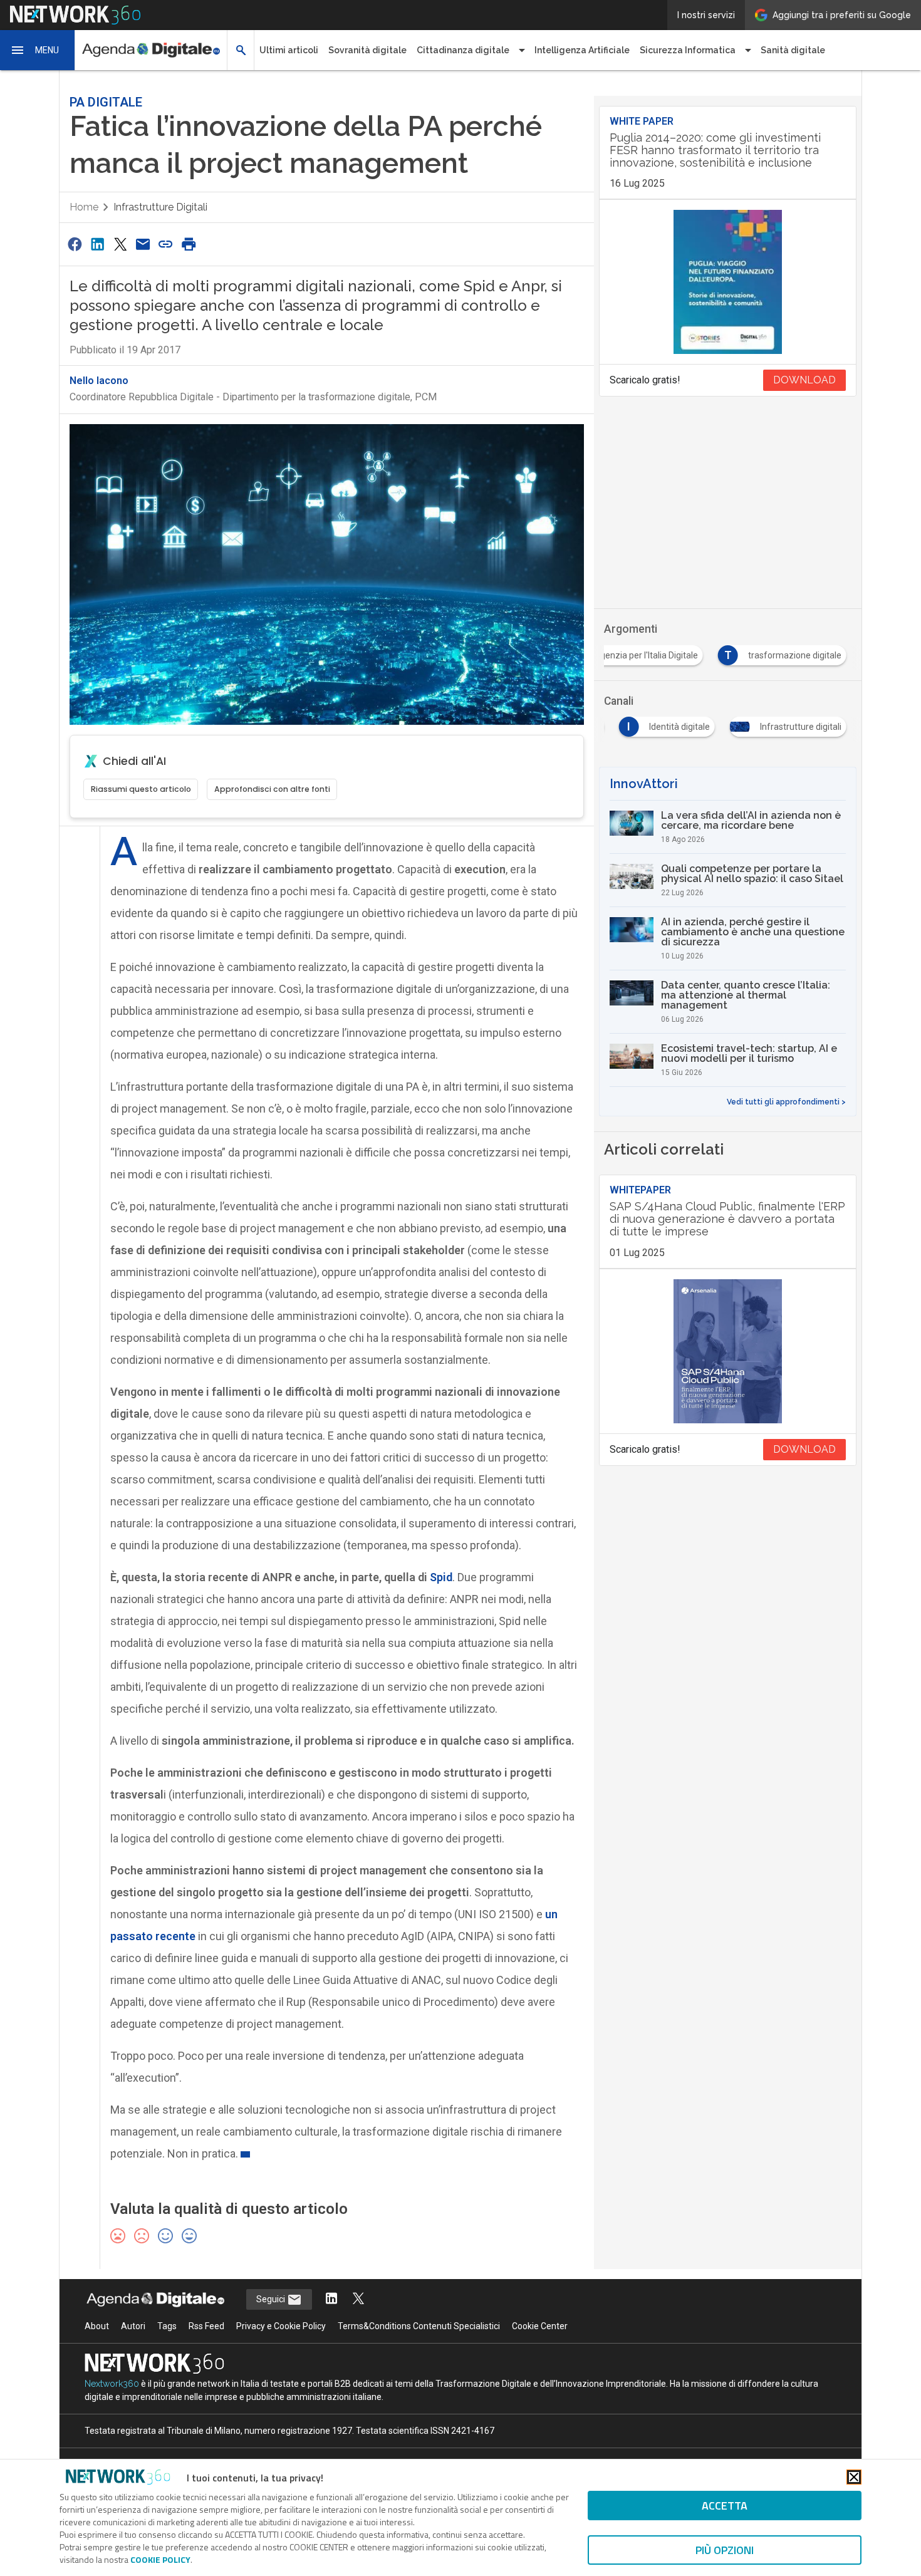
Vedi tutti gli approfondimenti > (786, 1102)
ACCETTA (725, 2506)
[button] (38, 50)
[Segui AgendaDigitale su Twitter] (358, 2299)
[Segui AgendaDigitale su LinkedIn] (331, 2299)
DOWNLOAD (804, 380)
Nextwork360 (112, 2384)
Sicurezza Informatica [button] (688, 50)
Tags (167, 2326)
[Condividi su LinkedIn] (97, 244)
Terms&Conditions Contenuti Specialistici (419, 2326)
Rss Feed (206, 2326)
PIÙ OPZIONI (725, 2550)
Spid (441, 1577)
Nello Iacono (99, 381)
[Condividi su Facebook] (75, 244)
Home (84, 207)
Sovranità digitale (367, 50)
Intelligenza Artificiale (582, 50)
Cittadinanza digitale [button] (463, 50)
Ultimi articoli (289, 50)
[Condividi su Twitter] (120, 244)
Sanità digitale (793, 50)
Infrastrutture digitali (160, 207)
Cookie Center (540, 2326)
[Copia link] (166, 244)
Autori (133, 2326)
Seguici (272, 2299)
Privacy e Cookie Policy (281, 2326)
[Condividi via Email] (143, 244)
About (97, 2326)
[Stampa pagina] (189, 244)
